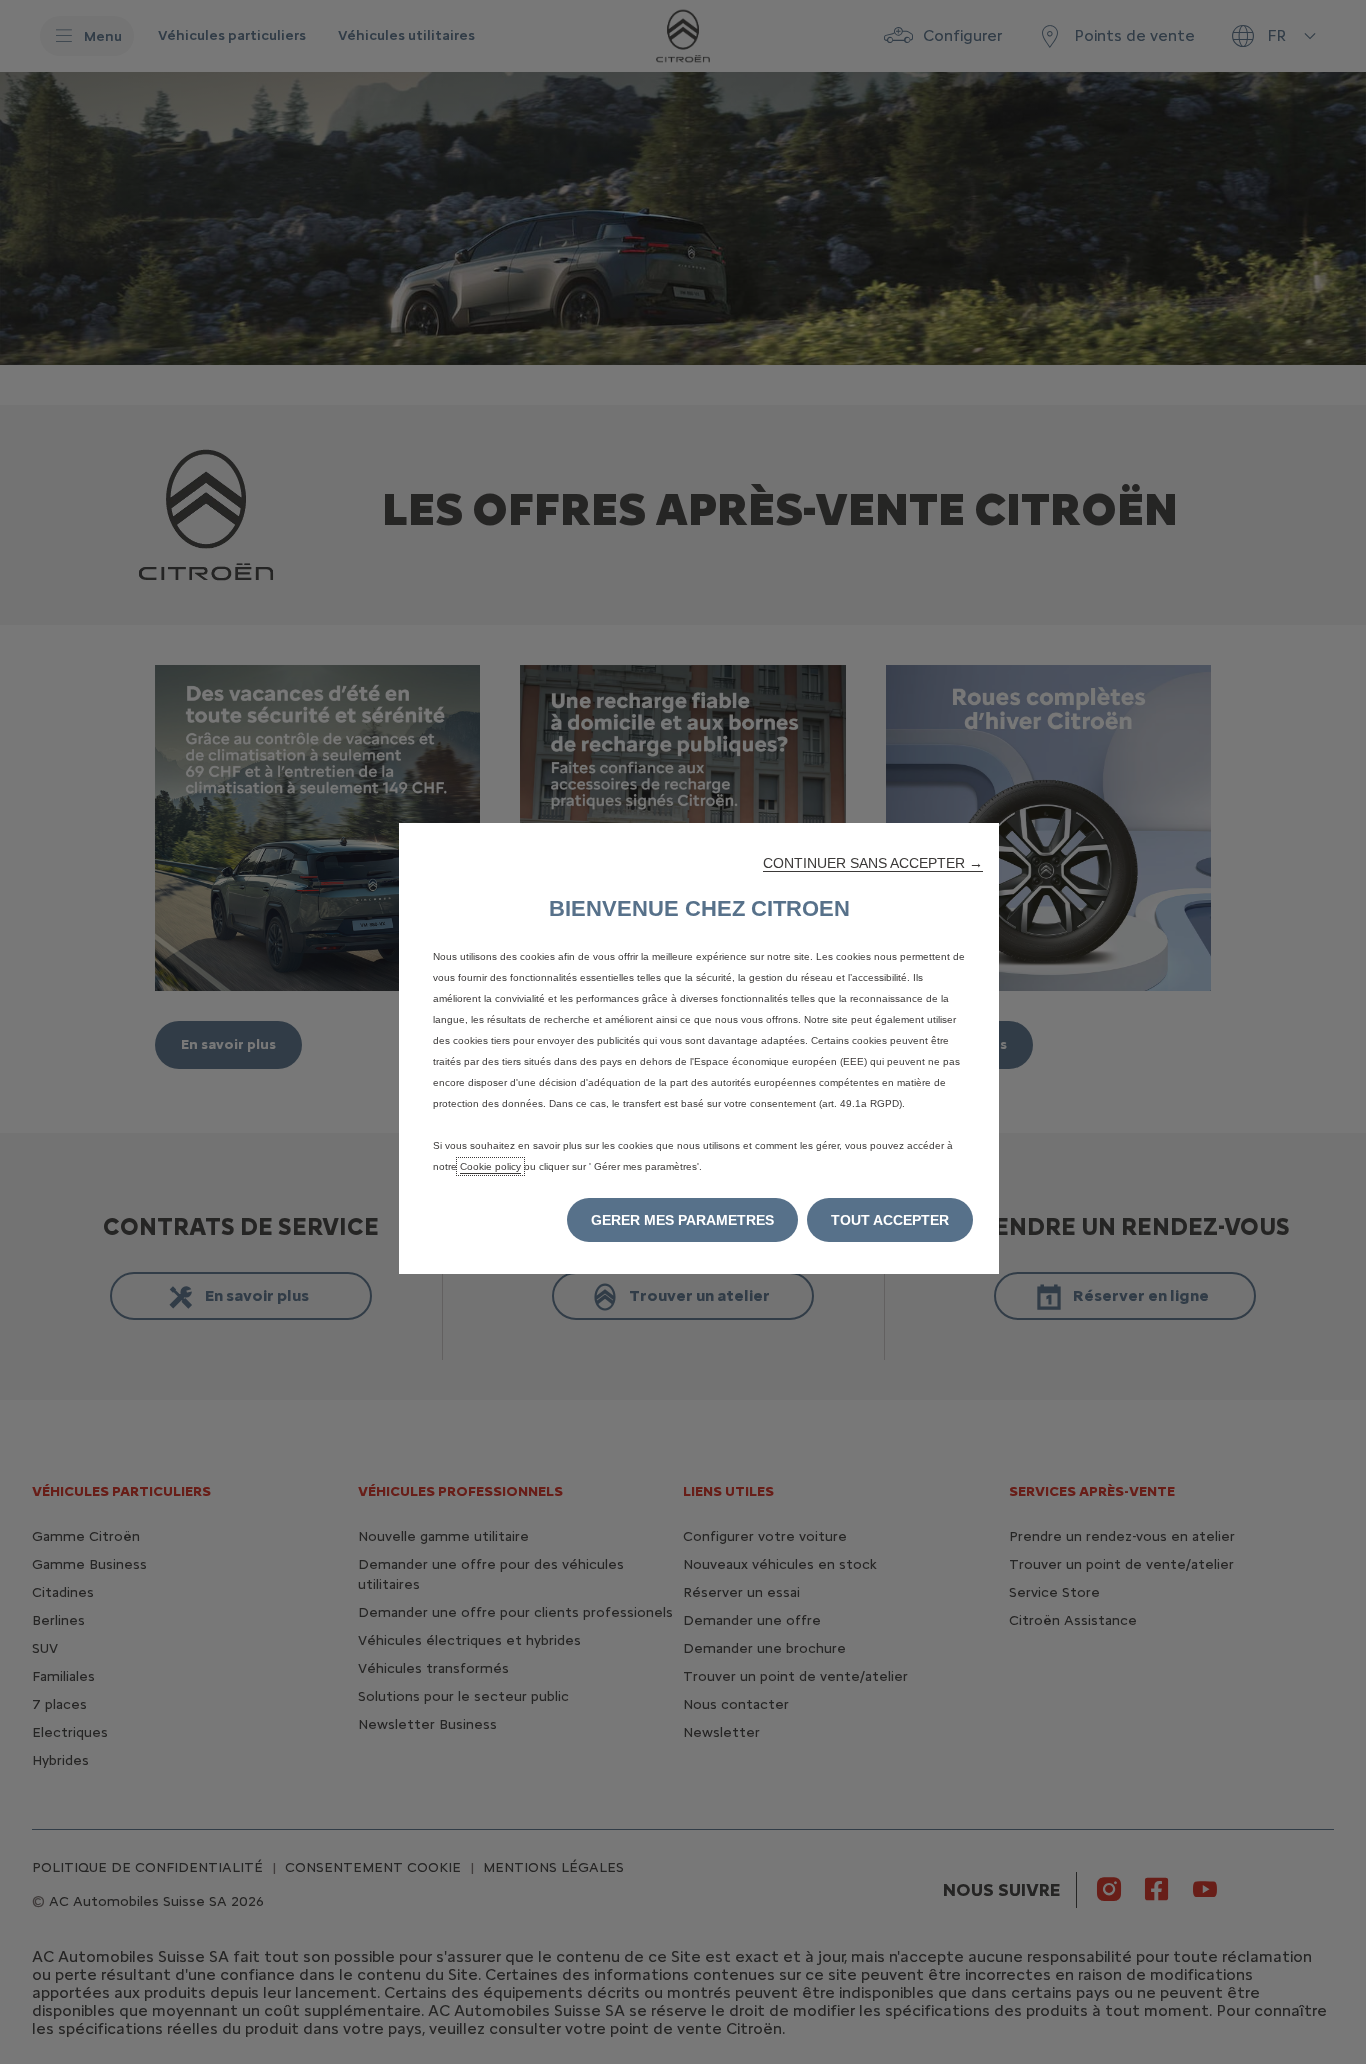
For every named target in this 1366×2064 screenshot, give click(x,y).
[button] (873, 863)
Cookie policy (490, 1166)
